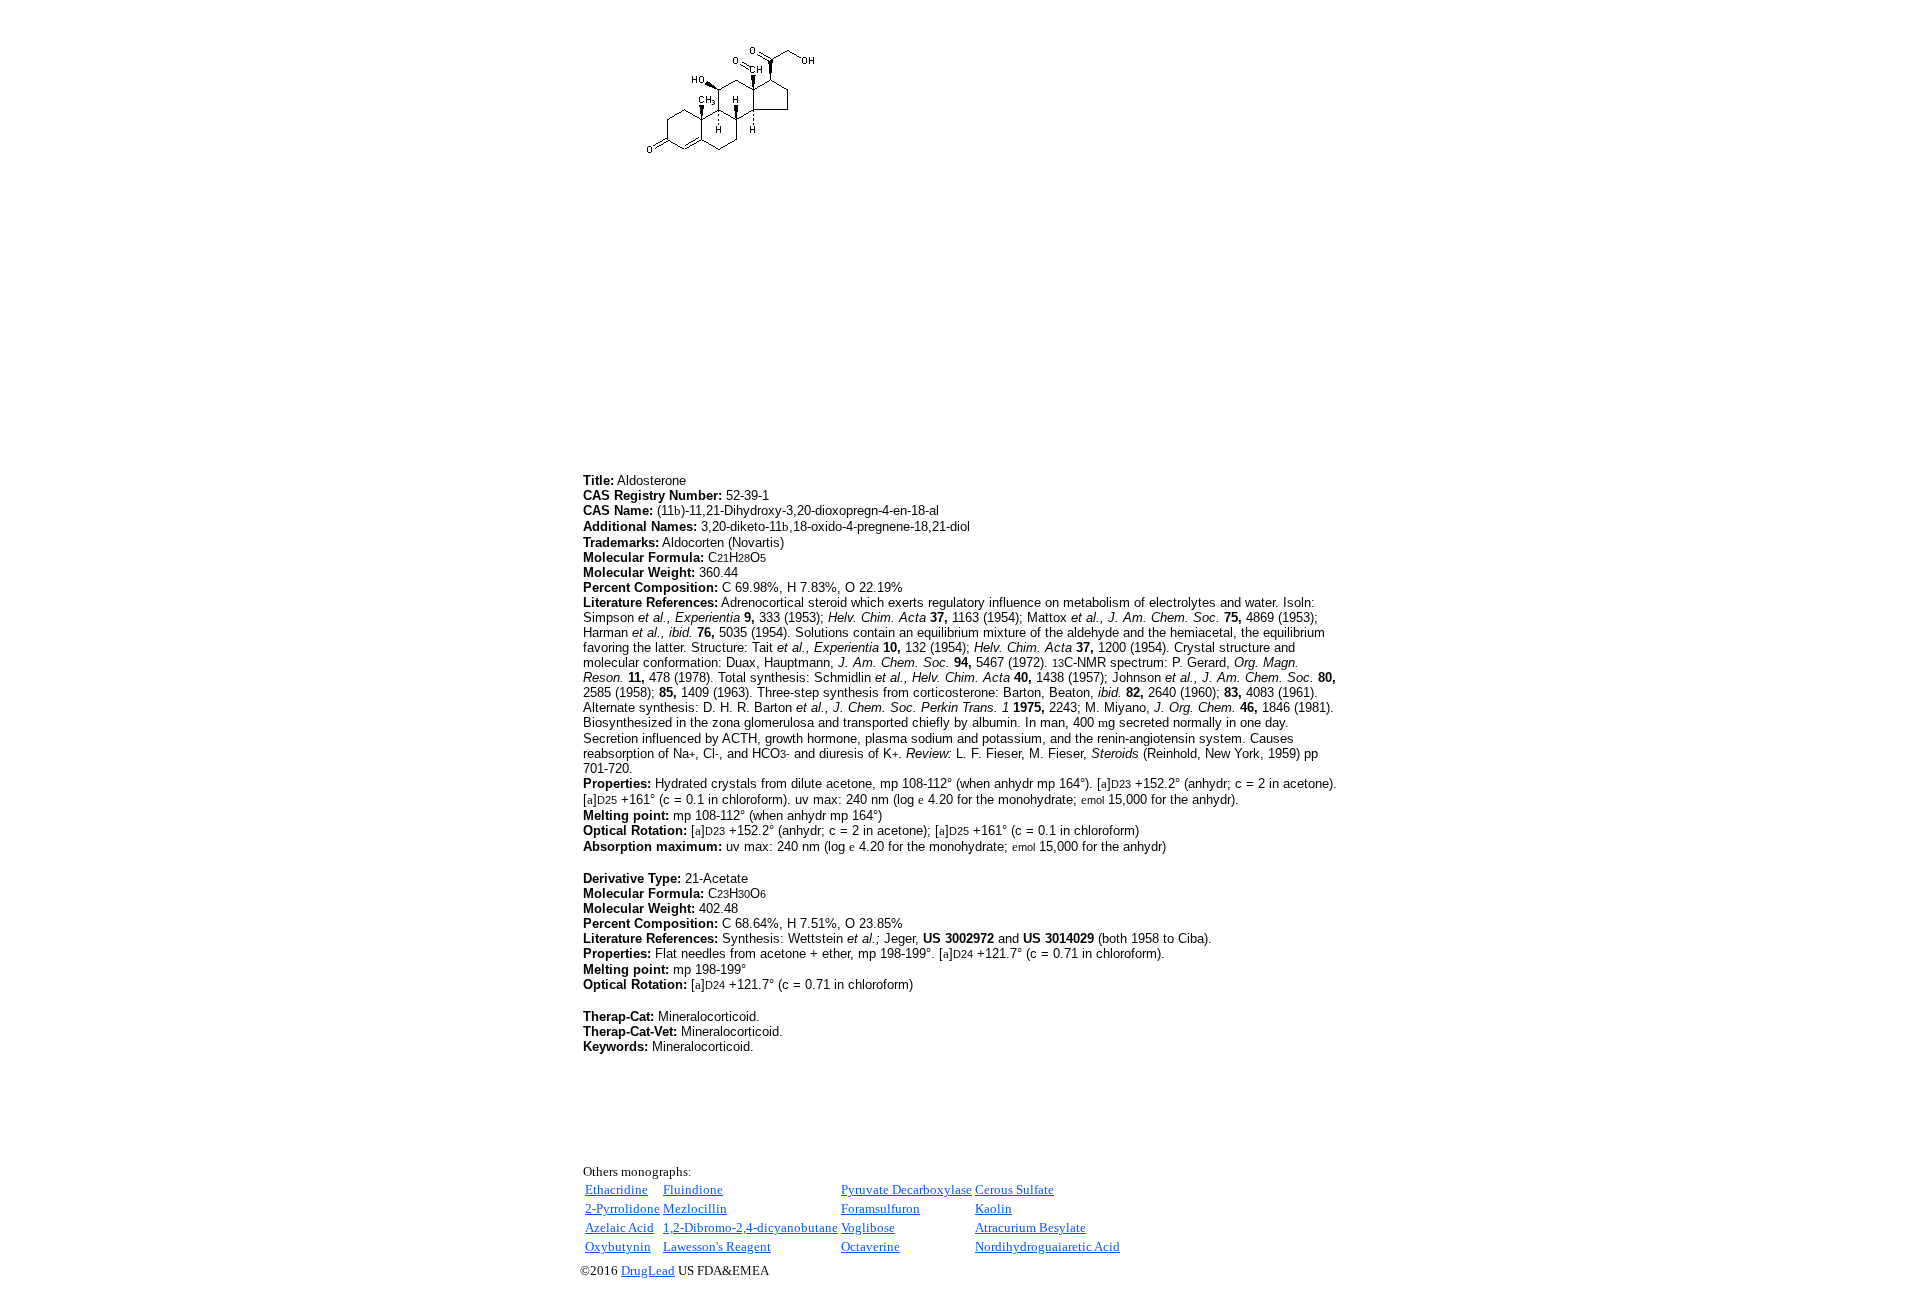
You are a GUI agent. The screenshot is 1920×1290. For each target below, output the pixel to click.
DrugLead (648, 1270)
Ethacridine (616, 1189)
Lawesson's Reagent (717, 1246)
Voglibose (868, 1227)
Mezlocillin (695, 1208)
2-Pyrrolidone (622, 1208)
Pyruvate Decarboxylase (906, 1189)
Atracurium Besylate (1030, 1227)
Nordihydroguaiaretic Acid (1047, 1246)
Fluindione (693, 1189)
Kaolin (993, 1208)
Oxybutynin (618, 1246)
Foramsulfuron (880, 1208)
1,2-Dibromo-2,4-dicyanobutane (750, 1227)
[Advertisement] (751, 329)
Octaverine (870, 1246)
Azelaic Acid (619, 1227)
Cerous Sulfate (1014, 1189)
